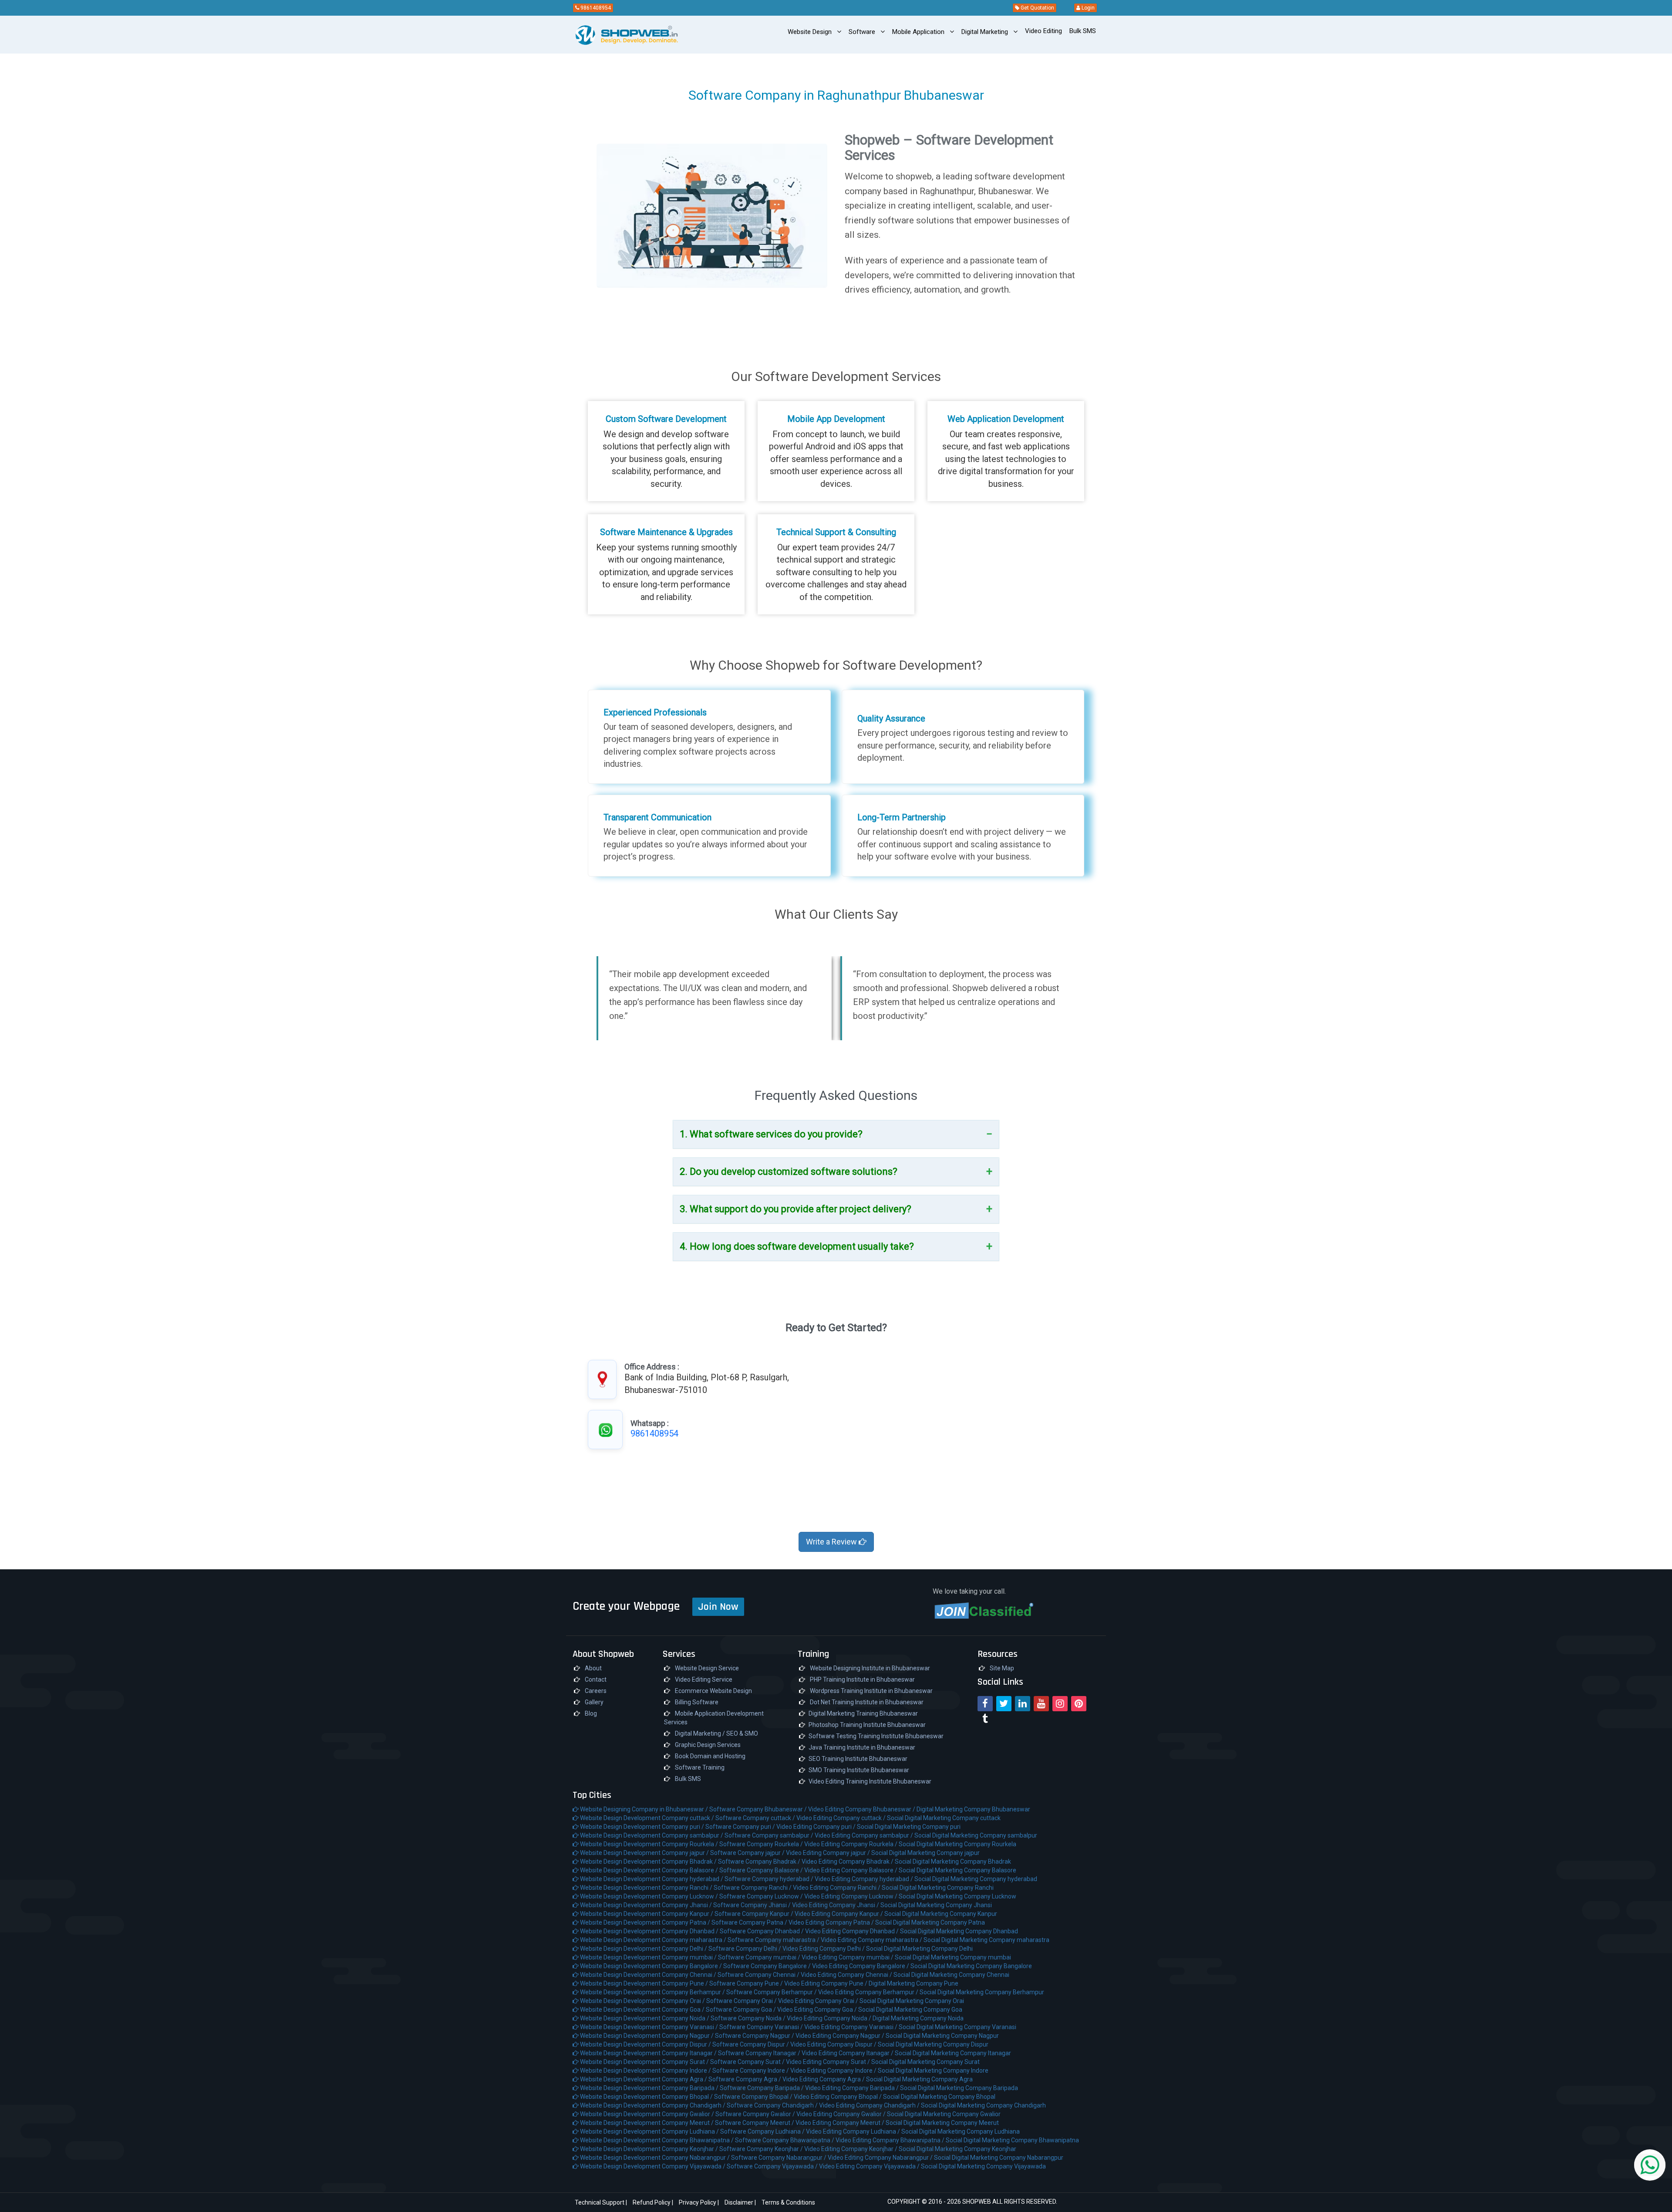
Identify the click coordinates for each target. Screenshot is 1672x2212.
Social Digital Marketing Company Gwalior (944, 2114)
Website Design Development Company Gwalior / (647, 2114)
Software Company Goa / (742, 2010)
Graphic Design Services (707, 1745)
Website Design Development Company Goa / (642, 2010)
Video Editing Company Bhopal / (838, 2097)
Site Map (1001, 1668)
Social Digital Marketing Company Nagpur (942, 2036)
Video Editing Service (703, 1679)
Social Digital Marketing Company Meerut (942, 2123)
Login (1087, 8)
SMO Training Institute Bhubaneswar (859, 1770)
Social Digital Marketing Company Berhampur (982, 1992)
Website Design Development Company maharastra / (653, 1940)
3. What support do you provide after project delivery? (796, 1209)
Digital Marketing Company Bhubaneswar (973, 1809)
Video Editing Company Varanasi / (851, 2027)
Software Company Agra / (745, 2079)
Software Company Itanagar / (760, 2053)
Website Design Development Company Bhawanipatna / (657, 2140)
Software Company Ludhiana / (763, 2131)
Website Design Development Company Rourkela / (649, 1844)
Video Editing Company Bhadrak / (848, 1861)
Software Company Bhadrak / (760, 1861)
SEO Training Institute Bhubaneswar (858, 1759)
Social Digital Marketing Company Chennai (951, 1975)
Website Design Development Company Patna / (645, 1922)
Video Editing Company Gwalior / (842, 2114)
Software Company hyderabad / (770, 1879)
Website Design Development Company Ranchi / (646, 1888)
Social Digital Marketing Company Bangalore (971, 1966)
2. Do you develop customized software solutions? (789, 1172)
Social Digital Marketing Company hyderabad (976, 1879)
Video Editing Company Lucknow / (851, 1896)
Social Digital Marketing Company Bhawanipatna (1012, 2140)
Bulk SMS (687, 1779)
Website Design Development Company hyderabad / (652, 1879)
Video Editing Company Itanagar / (848, 2053)
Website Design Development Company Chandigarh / (653, 2105)
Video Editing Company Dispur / (834, 2044)
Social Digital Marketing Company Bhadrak (953, 1861)
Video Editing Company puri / (817, 1827)
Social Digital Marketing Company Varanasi (957, 2027)
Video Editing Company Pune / (826, 1983)
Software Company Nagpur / (755, 2036)
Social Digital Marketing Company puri (909, 1827)
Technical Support (600, 2202)
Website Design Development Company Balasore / (649, 1870)
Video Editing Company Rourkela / (851, 1844)
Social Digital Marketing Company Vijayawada (983, 2166)
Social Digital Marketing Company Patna (930, 1922)
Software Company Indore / (751, 2070)
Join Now (718, 1607)
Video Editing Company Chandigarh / (870, 2105)
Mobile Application (919, 32)
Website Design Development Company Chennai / (648, 1975)
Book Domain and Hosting (710, 1756)
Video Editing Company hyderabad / (865, 1879)
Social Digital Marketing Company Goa (910, 2010)
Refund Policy (652, 2202)
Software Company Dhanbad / (762, 1931)
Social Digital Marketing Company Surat (925, 2062)
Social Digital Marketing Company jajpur (925, 1853)
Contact (595, 1679)
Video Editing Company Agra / (824, 2079)
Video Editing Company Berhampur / (869, 1992)
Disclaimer (739, 2202)
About (593, 1668)
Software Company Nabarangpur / (779, 2158)
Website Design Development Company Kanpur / (647, 1914)
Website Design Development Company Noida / (645, 2018)
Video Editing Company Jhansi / (836, 1905)
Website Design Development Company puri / (642, 1827)
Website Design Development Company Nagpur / (647, 2036)
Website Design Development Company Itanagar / (648, 2053)
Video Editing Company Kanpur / (839, 1914)
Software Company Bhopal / (754, 2097)
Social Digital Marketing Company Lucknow (957, 1896)
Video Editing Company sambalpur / (865, 1835)
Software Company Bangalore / (768, 1966)
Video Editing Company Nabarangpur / (881, 2158)
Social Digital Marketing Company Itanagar (953, 2053)
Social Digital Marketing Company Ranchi (938, 1888)
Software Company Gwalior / (756, 2114)
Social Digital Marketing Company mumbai (953, 1957)
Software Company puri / (741, 1827)
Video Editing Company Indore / (834, 2070)
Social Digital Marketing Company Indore (933, 2070)
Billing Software (696, 1702)
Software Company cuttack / (756, 1818)
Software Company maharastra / (774, 1940)
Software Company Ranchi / (753, 1888)
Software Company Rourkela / (762, 1844)
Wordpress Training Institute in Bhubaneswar (871, 1691)
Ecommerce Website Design (713, 1691)
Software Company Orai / (742, 2001)
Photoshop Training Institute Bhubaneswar (867, 1725)
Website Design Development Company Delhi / (644, 1949)
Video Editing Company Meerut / (841, 2123)
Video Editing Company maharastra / (872, 1940)
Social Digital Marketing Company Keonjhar (957, 2149)
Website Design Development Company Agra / (644, 2079)
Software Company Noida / (749, 2018)
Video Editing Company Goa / (818, 2010)
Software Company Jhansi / (753, 1905)
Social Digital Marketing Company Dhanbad (959, 1931)
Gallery (593, 1702)
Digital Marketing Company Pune (914, 1983)
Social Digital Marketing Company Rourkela (957, 1844)
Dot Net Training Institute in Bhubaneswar (866, 1702)
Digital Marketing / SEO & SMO (716, 1733)
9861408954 (595, 8)
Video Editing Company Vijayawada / (870, 2166)
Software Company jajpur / (748, 1853)
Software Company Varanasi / (762, 2027)
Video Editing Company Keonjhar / (851, 2149)
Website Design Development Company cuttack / (647, 1818)
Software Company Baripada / (762, 2088)
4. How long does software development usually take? (797, 1246)
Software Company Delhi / (745, 1949)
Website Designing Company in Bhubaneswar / (644, 1809)
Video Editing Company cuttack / (842, 1818)
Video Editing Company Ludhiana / (854, 2131)
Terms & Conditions (788, 2202)
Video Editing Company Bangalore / (861, 1966)
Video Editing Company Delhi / (824, 1949)
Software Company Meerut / (755, 2123)
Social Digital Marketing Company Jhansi (936, 1905)
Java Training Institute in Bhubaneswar (862, 1747)
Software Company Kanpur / (755, 1914)
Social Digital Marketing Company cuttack (944, 1818)
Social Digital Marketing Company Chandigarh (983, 2105)
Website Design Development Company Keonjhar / (649, 2149)
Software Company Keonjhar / (762, 2149)
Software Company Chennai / (759, 1975)
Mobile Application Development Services (714, 1718)
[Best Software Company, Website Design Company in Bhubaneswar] (611, 35)
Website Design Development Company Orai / (642, 2001)
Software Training (699, 1767)
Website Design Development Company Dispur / (646, 2044)
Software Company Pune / (747, 1983)
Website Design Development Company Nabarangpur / (655, 2158)
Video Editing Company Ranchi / (837, 1888)
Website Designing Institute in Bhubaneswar (869, 1668)
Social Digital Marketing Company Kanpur (941, 1914)
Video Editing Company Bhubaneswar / (862, 1809)
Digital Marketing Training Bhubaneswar (863, 1713)
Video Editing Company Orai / (819, 2001)
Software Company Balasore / (762, 1870)
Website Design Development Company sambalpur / (652, 1835)
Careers (595, 1691)
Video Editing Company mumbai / (848, 1957)
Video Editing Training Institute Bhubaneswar (870, 1781)
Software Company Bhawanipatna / (785, 2140)
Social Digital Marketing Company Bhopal (939, 2097)
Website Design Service (706, 1668)
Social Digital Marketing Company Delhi (919, 1949)
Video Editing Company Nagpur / (841, 2036)
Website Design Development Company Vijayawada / (653, 2166)
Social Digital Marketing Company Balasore (957, 1870)
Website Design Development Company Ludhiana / (649, 2131)
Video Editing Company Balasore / (851, 1870)
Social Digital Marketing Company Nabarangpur (999, 2158)
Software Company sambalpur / (770, 1835)
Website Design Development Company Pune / (644, 1983)
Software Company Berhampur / (772, 1992)
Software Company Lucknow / (762, 1896)
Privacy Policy (698, 2202)
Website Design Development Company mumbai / (648, 1957)
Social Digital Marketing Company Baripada (959, 2088)
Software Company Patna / (750, 1922)
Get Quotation (1037, 8)
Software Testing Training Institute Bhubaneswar (876, 1736)
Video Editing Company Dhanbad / (853, 1931)
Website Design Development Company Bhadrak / (648, 1861)
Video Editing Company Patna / (832, 1922)
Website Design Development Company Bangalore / (651, 1966)
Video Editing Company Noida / (830, 2018)
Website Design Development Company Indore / (646, 2070)
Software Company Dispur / (751, 2044)
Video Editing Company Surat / (829, 2062)
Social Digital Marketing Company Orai (912, 2001)
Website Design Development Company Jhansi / (646, 1905)
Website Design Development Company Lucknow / (649, 1896)
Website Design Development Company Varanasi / (649, 2027)
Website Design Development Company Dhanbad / (649, 1931)
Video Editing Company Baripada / (853, 2088)
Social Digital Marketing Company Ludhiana (961, 2131)
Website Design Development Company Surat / (644, 2062)
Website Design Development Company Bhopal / (646, 2097)
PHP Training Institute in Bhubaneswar (862, 1679)
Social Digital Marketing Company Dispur (933, 2044)
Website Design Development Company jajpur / (644, 1853)
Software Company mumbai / (760, 1957)
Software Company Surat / (748, 2062)
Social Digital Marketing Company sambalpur (976, 1835)
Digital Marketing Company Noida (918, 2018)
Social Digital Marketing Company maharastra (986, 1940)
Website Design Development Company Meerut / (647, 2123)
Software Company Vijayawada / (773, 2166)
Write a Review (832, 1542)
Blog (590, 1713)
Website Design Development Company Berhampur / (652, 1992)
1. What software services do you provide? (771, 1134)
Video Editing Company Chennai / (847, 1975)
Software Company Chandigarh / (773, 2105)
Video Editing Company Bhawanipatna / (891, 2140)
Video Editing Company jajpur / (829, 1853)
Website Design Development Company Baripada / (649, 2088)
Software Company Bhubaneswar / (759, 1809)
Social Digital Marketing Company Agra (919, 2079)
